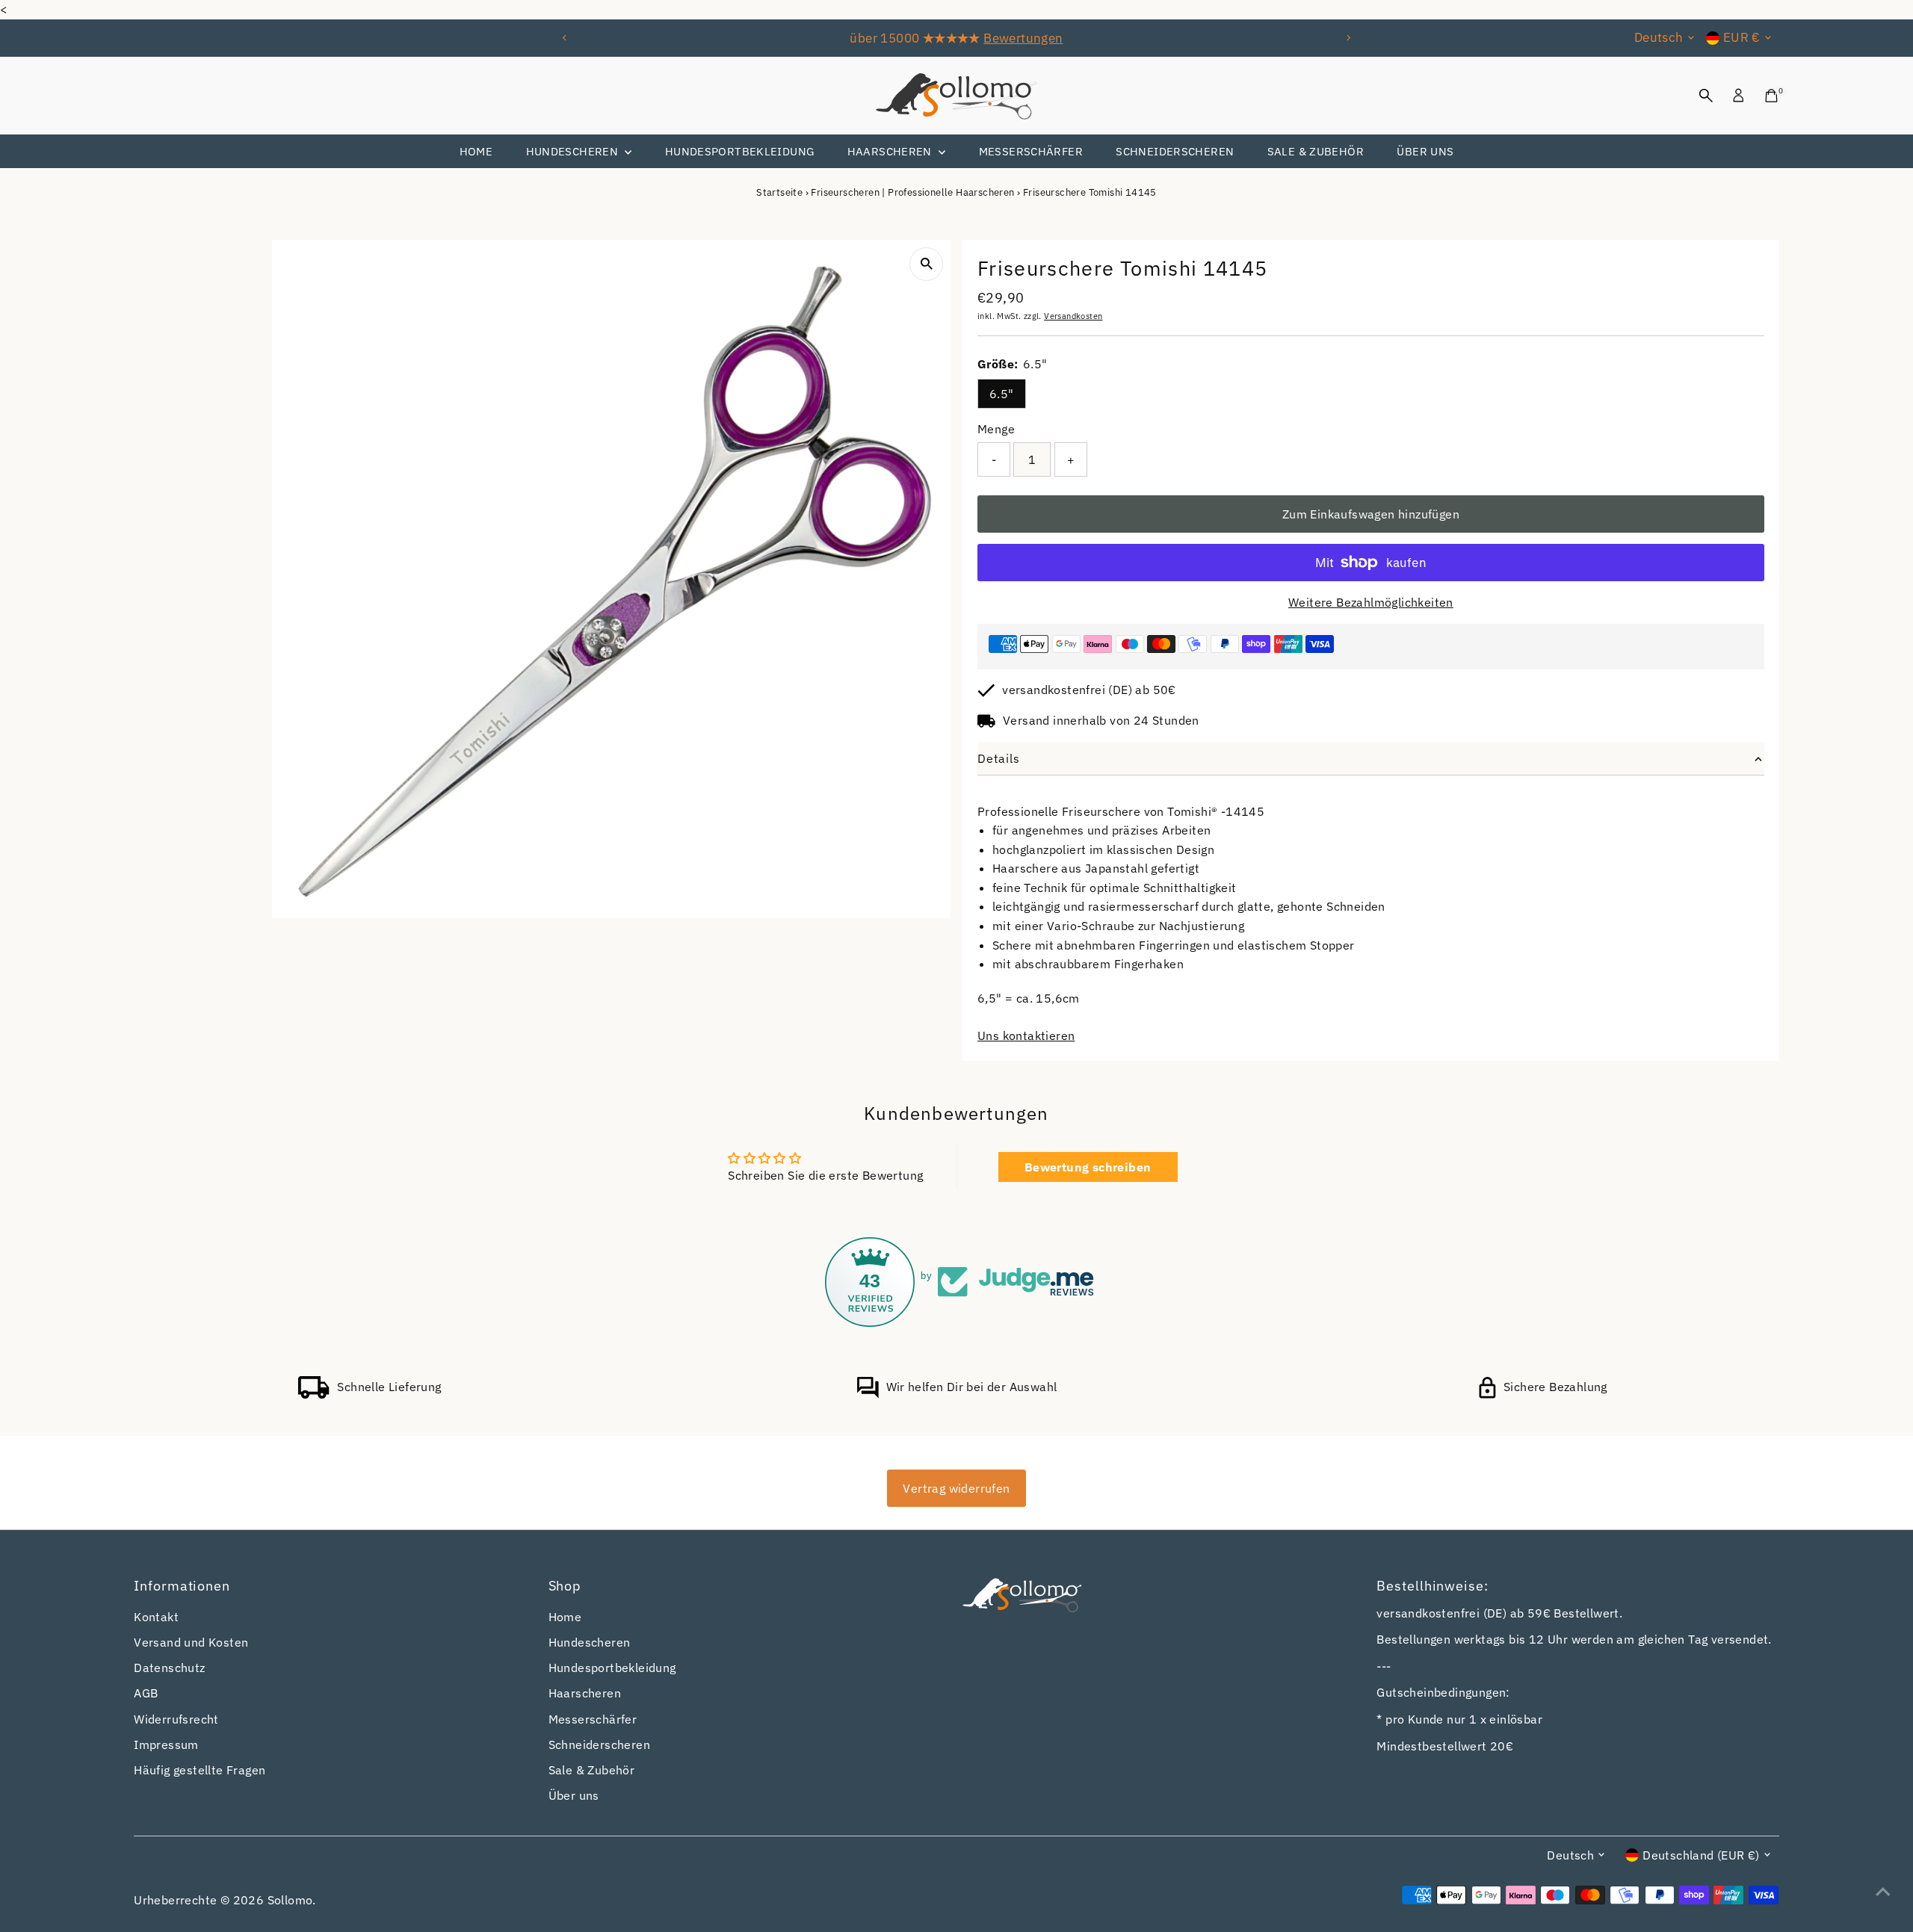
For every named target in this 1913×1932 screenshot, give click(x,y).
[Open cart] (1771, 96)
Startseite (779, 192)
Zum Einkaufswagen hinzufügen (1371, 514)
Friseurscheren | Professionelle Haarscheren (912, 192)
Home (476, 151)
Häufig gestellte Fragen (200, 1770)
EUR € (1742, 37)
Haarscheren (891, 151)
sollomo (290, 1900)
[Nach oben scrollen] (1883, 1891)
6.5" (1002, 394)
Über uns (1425, 151)
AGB (146, 1693)
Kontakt (156, 1617)
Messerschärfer (1031, 151)
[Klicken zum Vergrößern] (926, 264)
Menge (996, 429)
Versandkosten (1073, 316)
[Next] (1348, 38)
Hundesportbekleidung (740, 151)
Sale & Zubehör (1316, 151)
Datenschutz (169, 1668)
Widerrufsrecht (176, 1719)
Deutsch (1659, 37)
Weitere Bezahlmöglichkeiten (1371, 602)
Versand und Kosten (191, 1642)
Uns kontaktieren (1026, 1035)
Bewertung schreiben (1088, 1167)
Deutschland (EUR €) (1701, 1855)
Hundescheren (574, 151)
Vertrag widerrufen (956, 1488)
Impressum (166, 1744)
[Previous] (565, 38)
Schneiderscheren (1175, 151)
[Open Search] (1706, 96)
